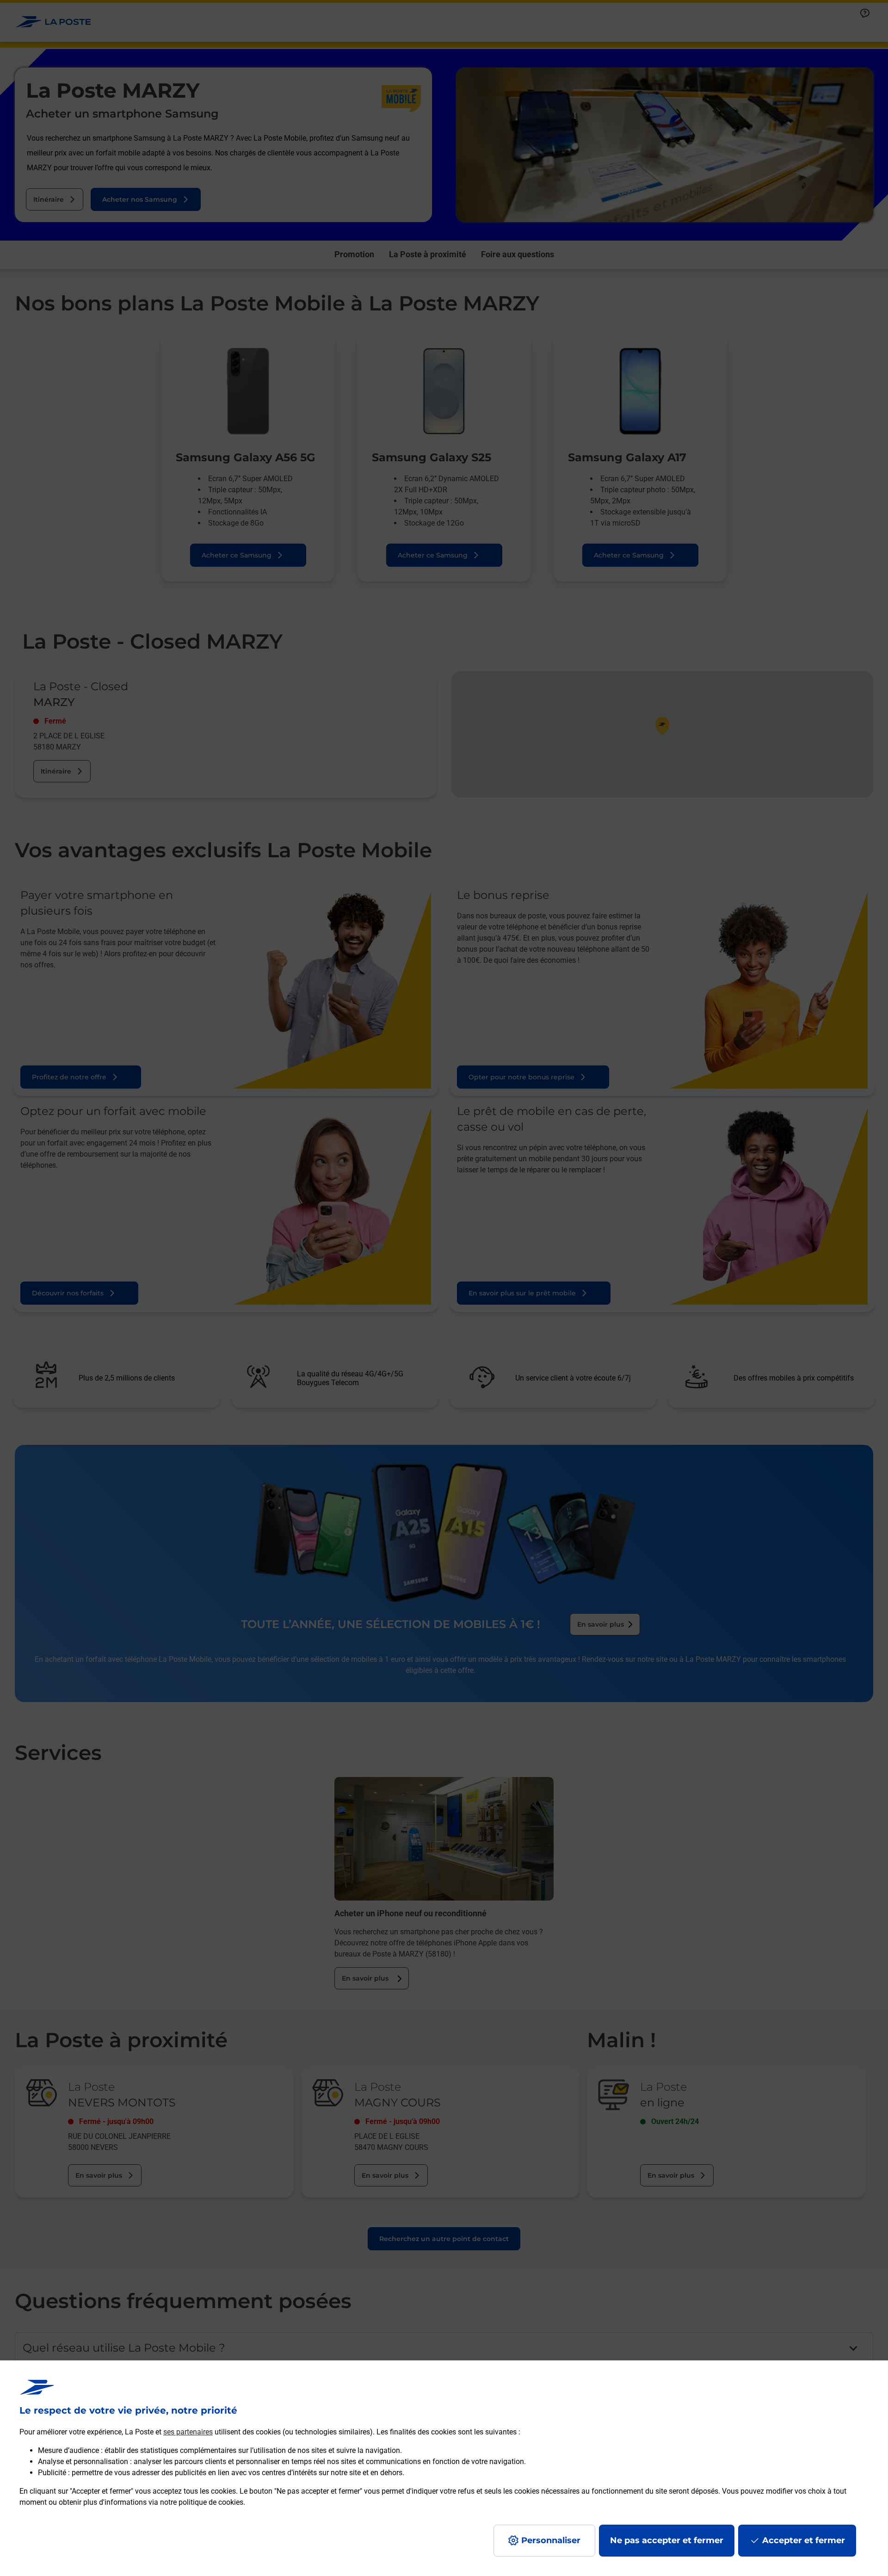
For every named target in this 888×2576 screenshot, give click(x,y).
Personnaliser (551, 2540)
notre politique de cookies (202, 2502)
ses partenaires (188, 2432)
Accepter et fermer (804, 2540)
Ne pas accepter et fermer (667, 2540)
